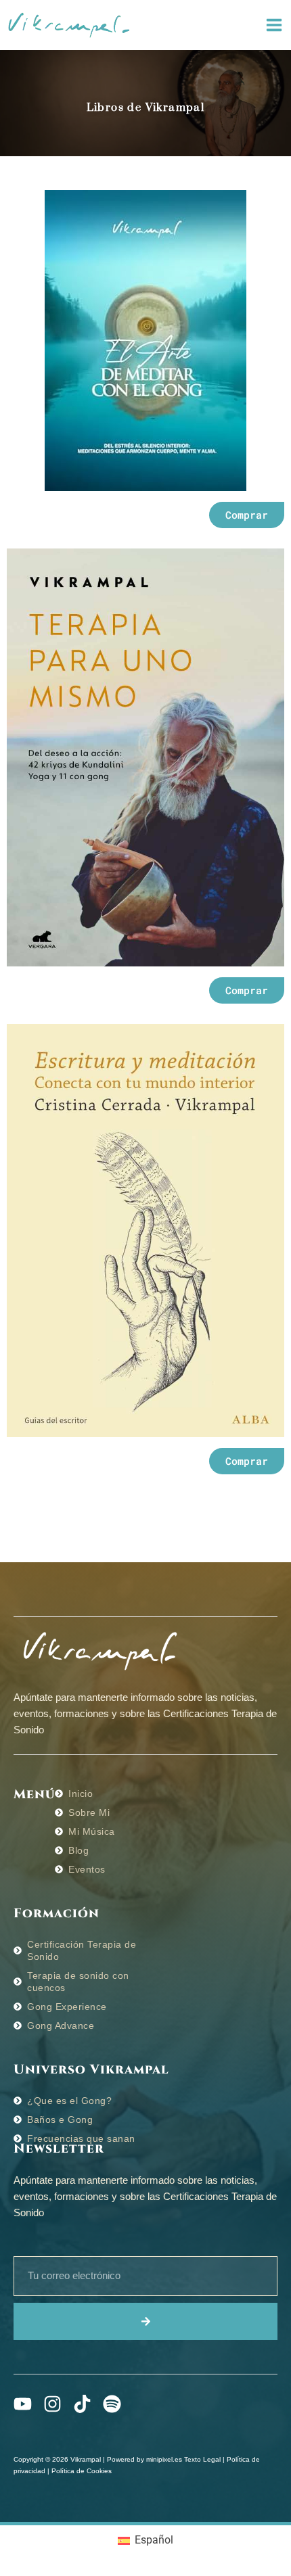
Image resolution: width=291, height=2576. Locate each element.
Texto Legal (202, 2459)
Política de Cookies (82, 2471)
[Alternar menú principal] (274, 25)
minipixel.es (164, 2459)
